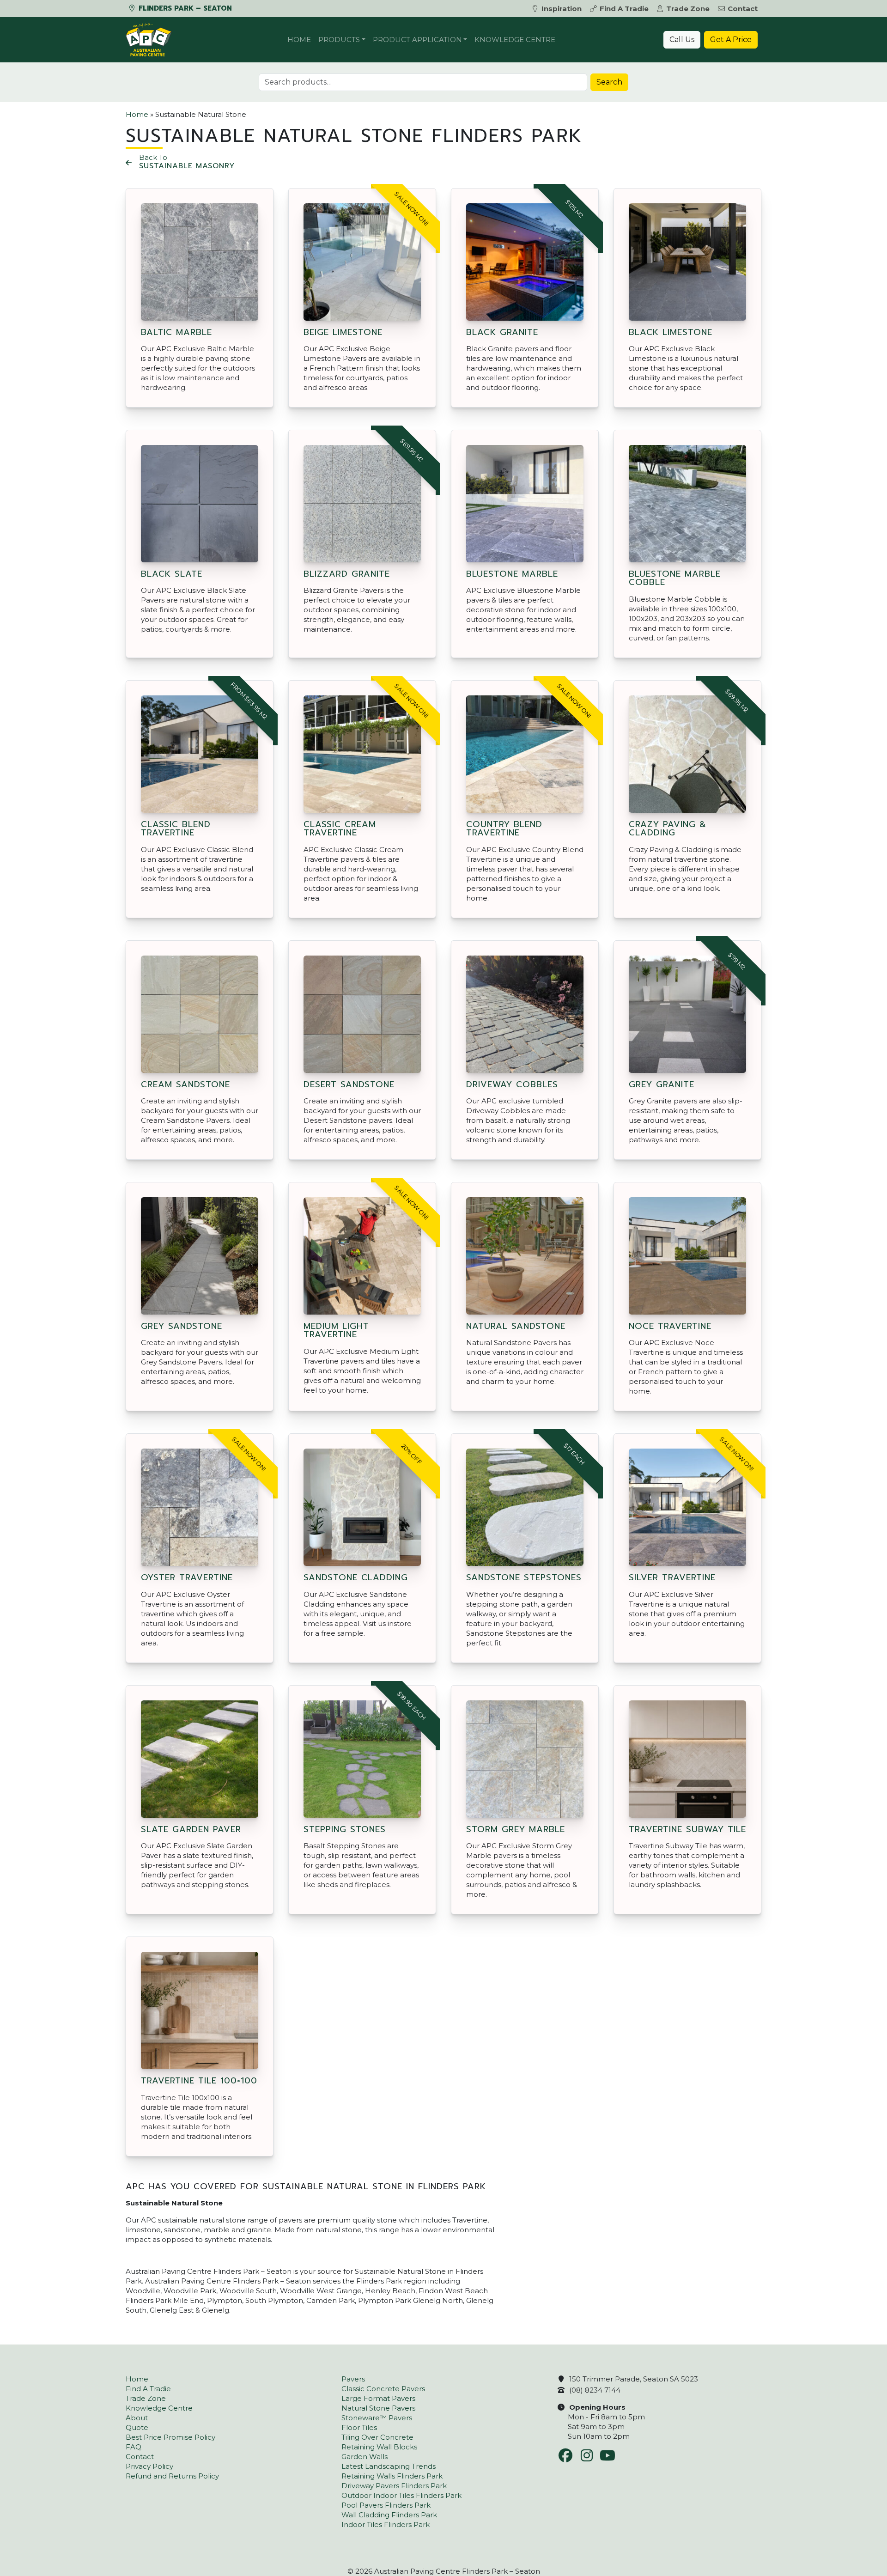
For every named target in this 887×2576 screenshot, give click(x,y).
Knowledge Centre (515, 40)
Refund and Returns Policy (172, 2476)
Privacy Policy (149, 2466)
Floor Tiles (359, 2427)
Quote (137, 2427)
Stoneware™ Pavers (377, 2418)
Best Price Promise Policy (170, 2437)
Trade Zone (688, 9)
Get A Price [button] (731, 40)
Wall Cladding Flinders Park (389, 2515)
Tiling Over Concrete (377, 2437)
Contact (743, 9)
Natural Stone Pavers (378, 2408)
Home (299, 40)
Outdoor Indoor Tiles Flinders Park (401, 2495)
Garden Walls (365, 2457)
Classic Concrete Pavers (383, 2389)
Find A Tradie (624, 9)
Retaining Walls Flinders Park (392, 2476)
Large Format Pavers (378, 2398)
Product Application (417, 40)
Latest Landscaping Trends (389, 2466)
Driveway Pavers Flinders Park (394, 2486)
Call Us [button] (682, 40)
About (137, 2418)
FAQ (134, 2447)
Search (609, 82)
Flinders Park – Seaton (184, 8)
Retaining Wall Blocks (379, 2447)
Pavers (353, 2379)
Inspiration (562, 9)
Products (339, 40)
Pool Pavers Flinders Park (386, 2505)
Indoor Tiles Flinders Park (386, 2524)
